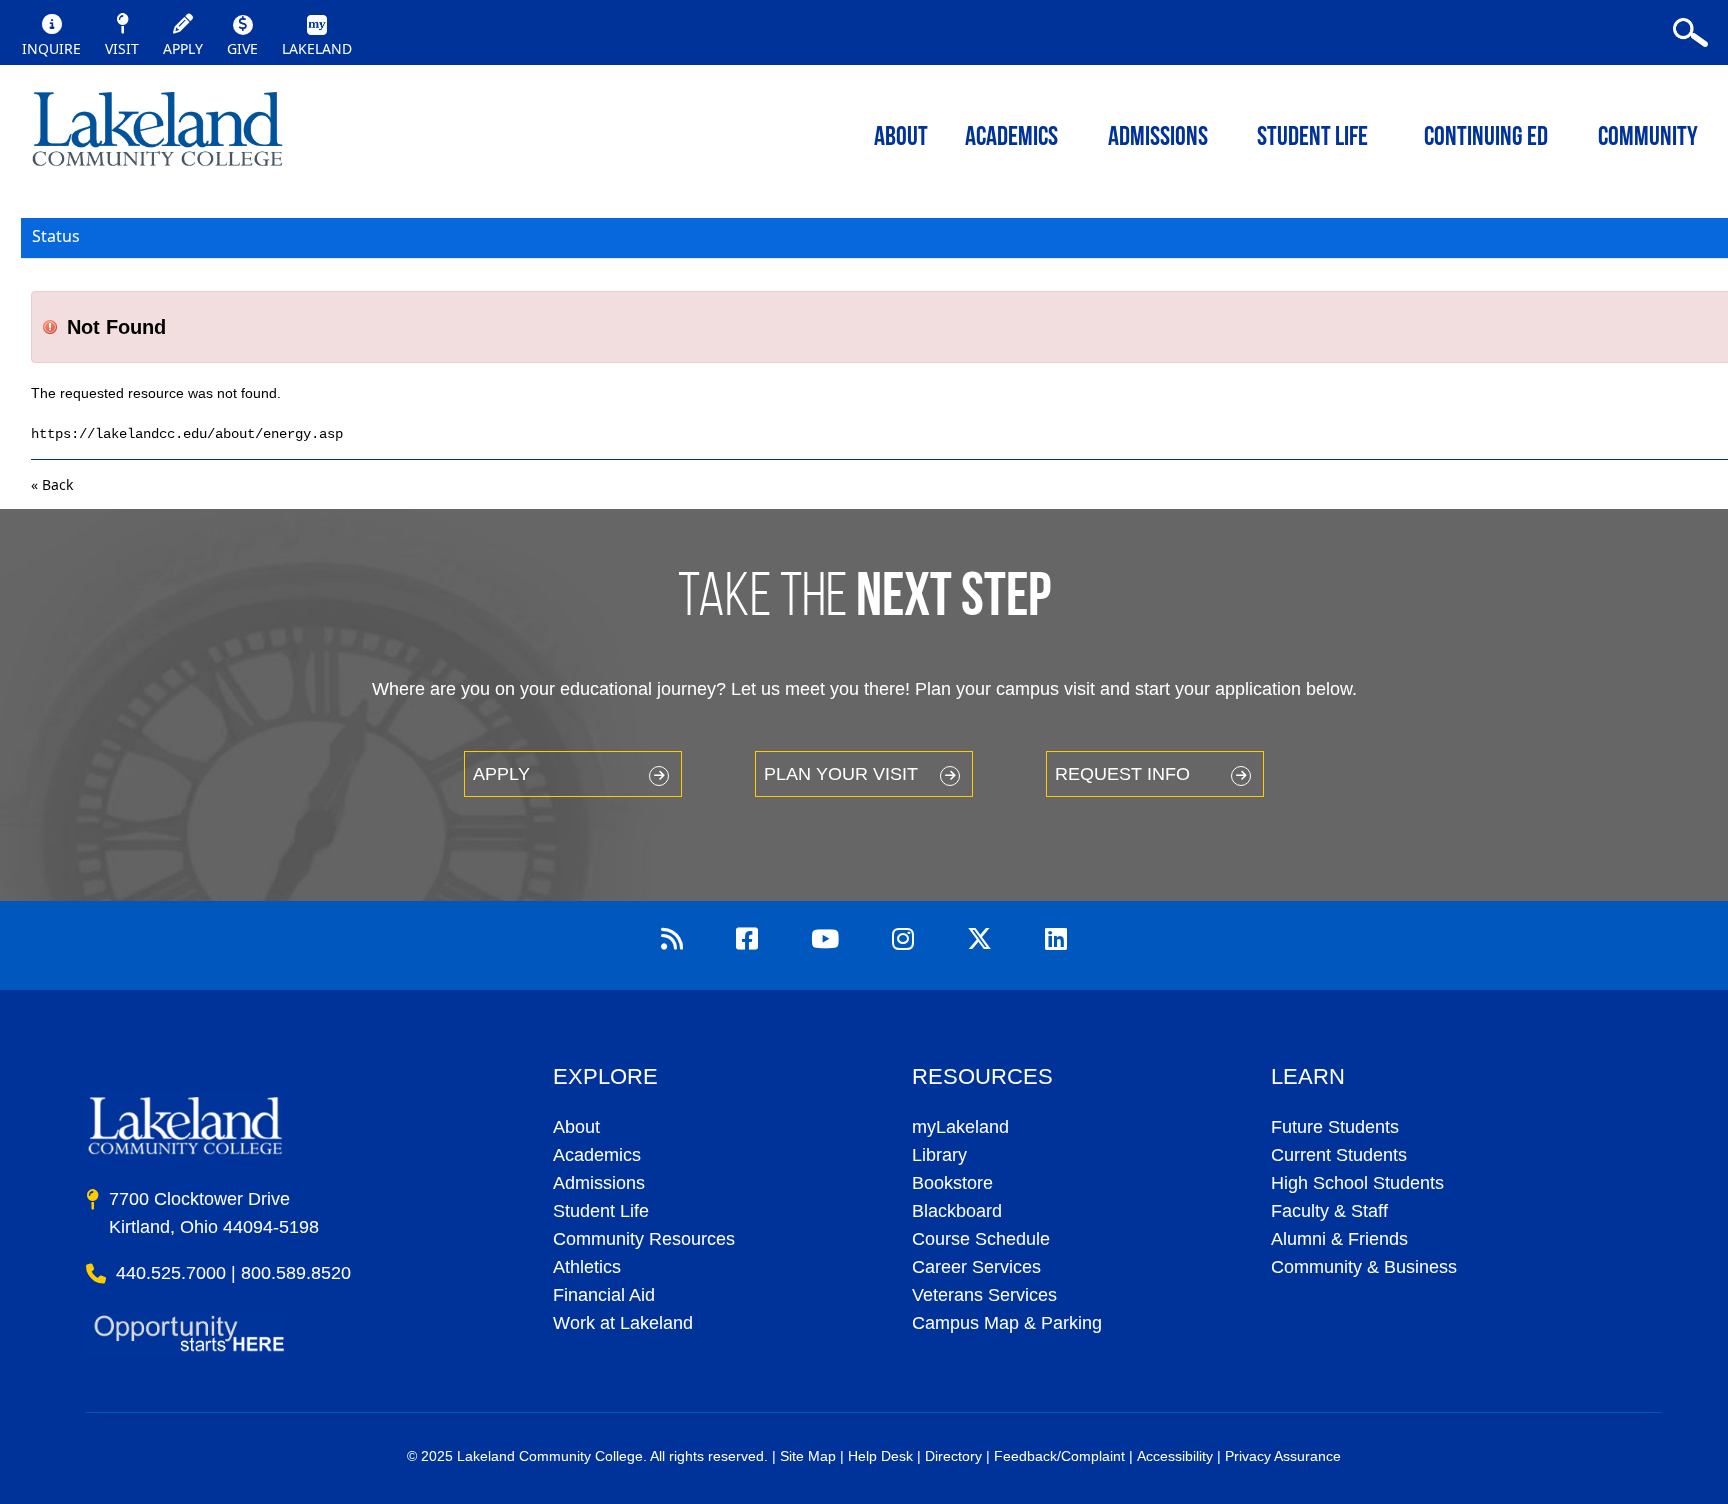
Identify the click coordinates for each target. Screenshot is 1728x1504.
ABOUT (901, 138)
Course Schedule (981, 1239)
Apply (501, 774)
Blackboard (957, 1211)
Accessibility (1175, 1456)
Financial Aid (604, 1295)
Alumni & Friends (1339, 1239)
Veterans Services (984, 1295)
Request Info (1122, 774)
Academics (597, 1155)
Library (939, 1155)
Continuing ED (1486, 138)
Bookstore (952, 1183)
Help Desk (880, 1456)
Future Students (1335, 1127)
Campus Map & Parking (1007, 1323)
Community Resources (644, 1239)
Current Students (1339, 1155)
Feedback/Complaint (1059, 1456)
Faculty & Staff (1329, 1211)
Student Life (1312, 138)
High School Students (1357, 1183)
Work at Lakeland (623, 1323)
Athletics (587, 1267)
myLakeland (157, 135)
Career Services (976, 1267)
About (576, 1127)
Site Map (808, 1456)
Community (1648, 138)
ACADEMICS (1011, 138)
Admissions (1158, 138)
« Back (52, 484)
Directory (953, 1456)
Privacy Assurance (1283, 1456)
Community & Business (1364, 1267)
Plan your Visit (841, 774)
